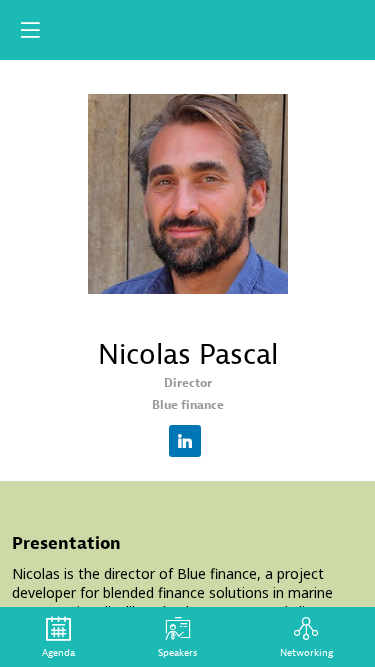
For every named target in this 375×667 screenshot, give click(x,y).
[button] (30, 30)
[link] (58, 637)
